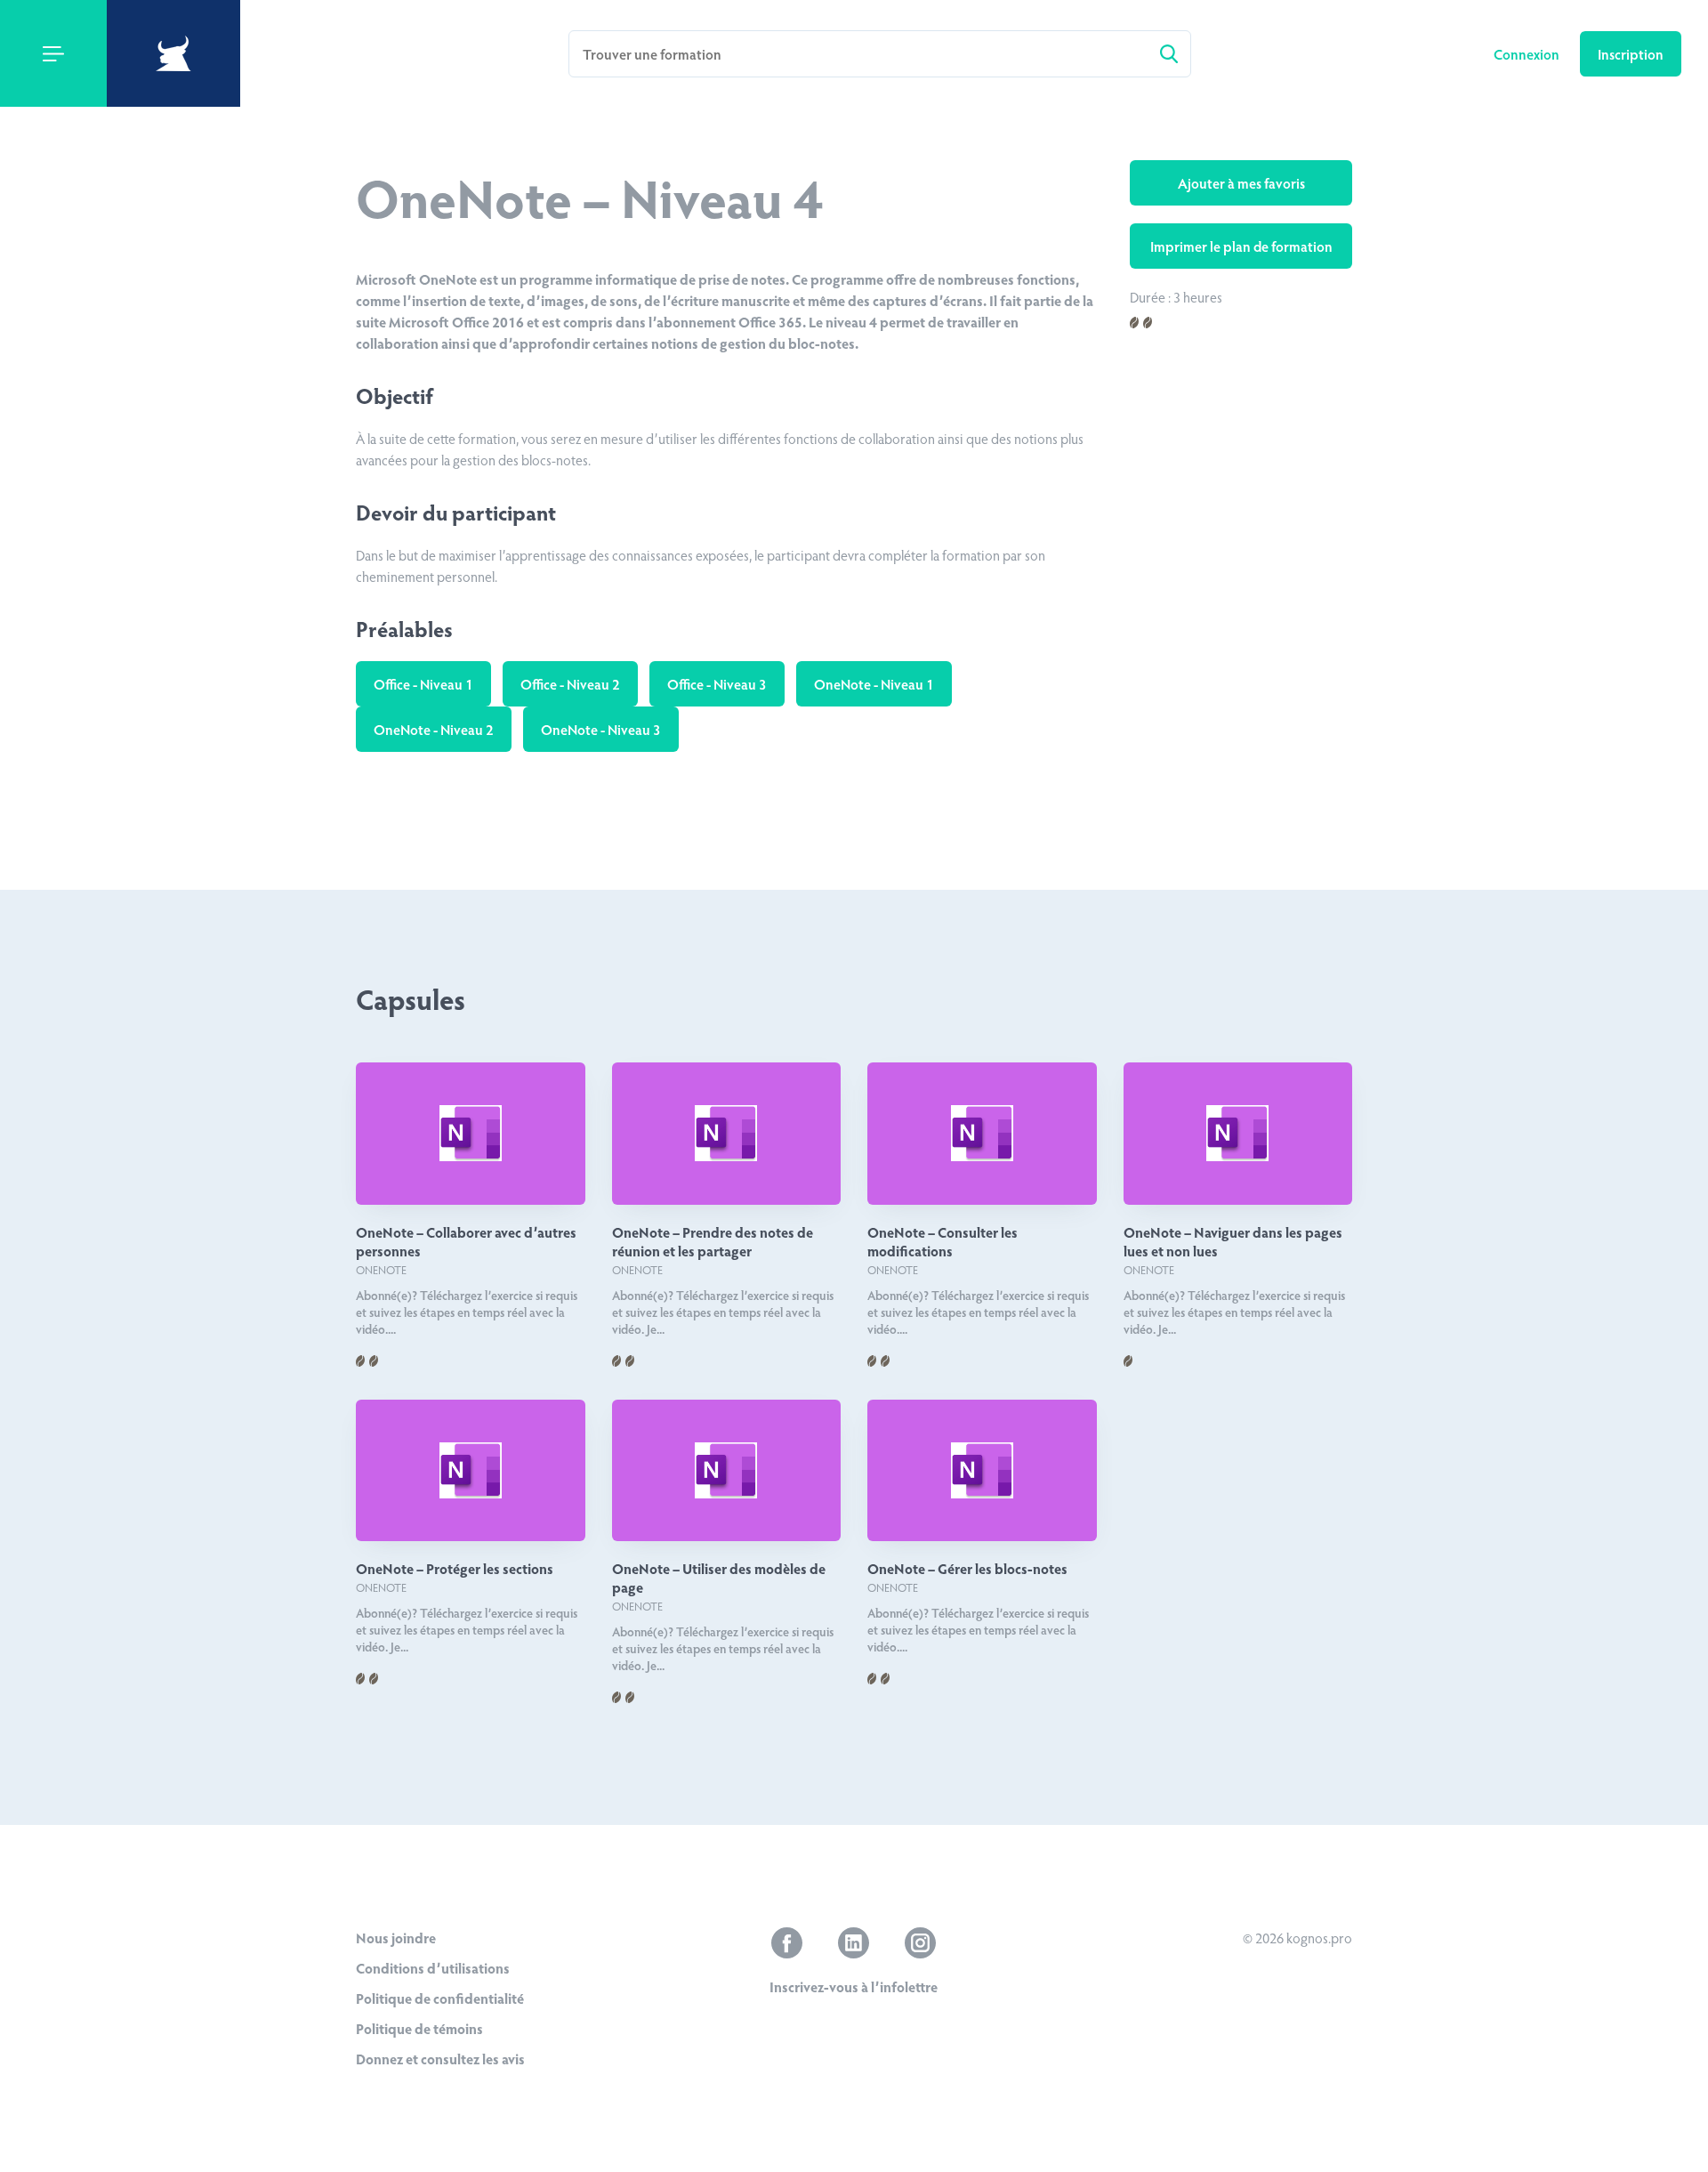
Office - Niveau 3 (717, 684)
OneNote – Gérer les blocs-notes (967, 1568)
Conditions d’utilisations (433, 1968)
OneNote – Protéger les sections (455, 1568)
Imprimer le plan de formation (1241, 246)
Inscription (1631, 54)
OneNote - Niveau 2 (434, 729)
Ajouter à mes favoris (1241, 183)
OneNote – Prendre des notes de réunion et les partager (713, 1241)
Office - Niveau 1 (423, 684)
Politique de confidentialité (440, 1998)
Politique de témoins (419, 2028)
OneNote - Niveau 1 (874, 684)
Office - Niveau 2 (570, 684)
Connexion (1528, 54)
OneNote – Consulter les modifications (943, 1241)
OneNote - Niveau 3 (601, 729)
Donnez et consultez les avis (440, 2059)
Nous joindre (396, 1938)
